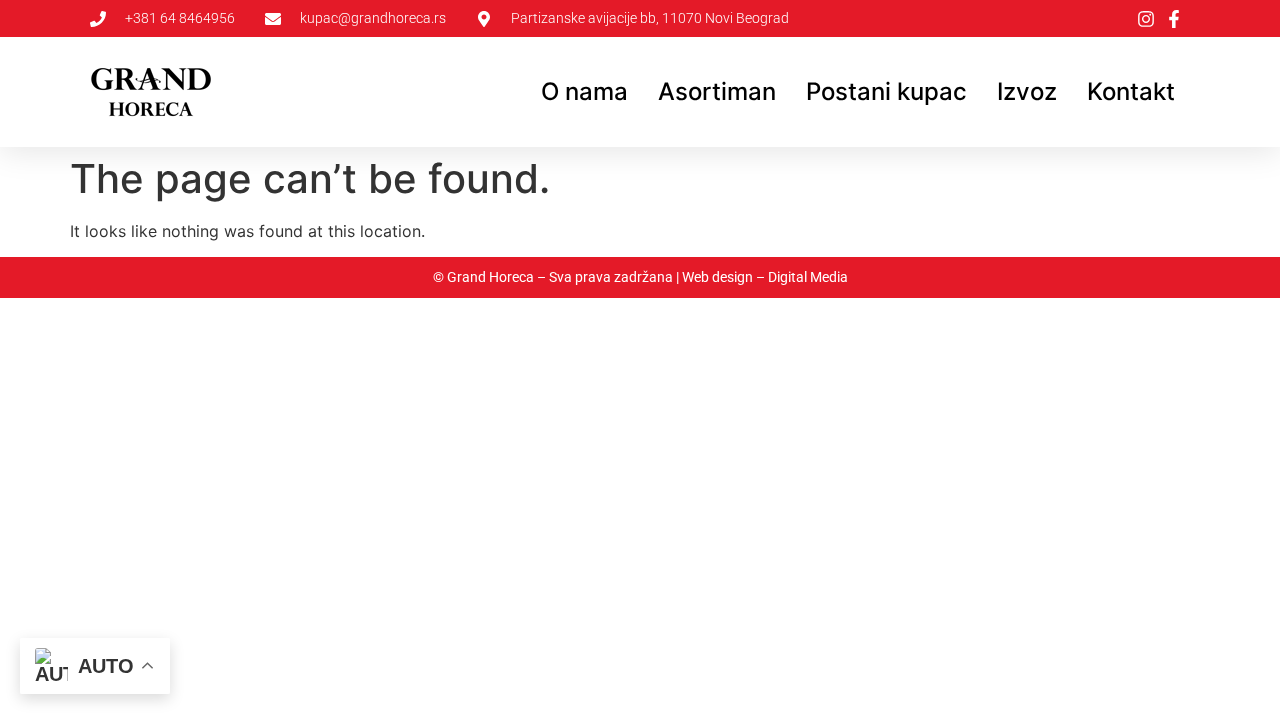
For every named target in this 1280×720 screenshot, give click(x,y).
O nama (584, 91)
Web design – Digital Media (765, 277)
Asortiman (717, 91)
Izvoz (1027, 91)
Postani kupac (886, 91)
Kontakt (1131, 91)
